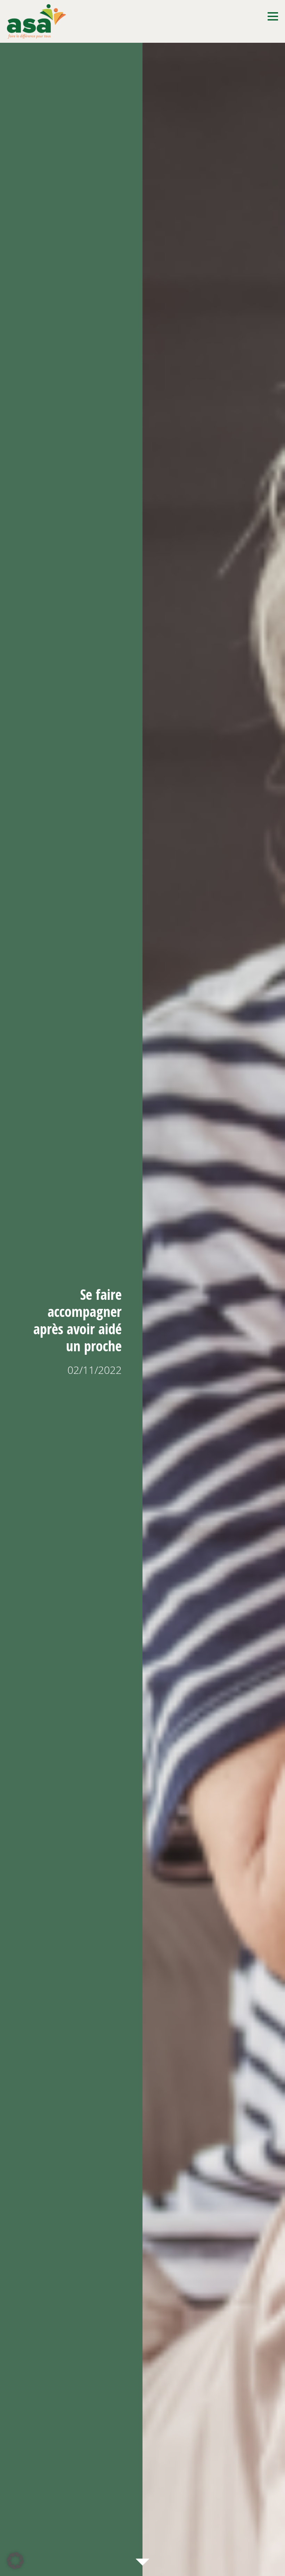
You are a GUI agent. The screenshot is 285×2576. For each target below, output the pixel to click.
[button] (15, 2561)
